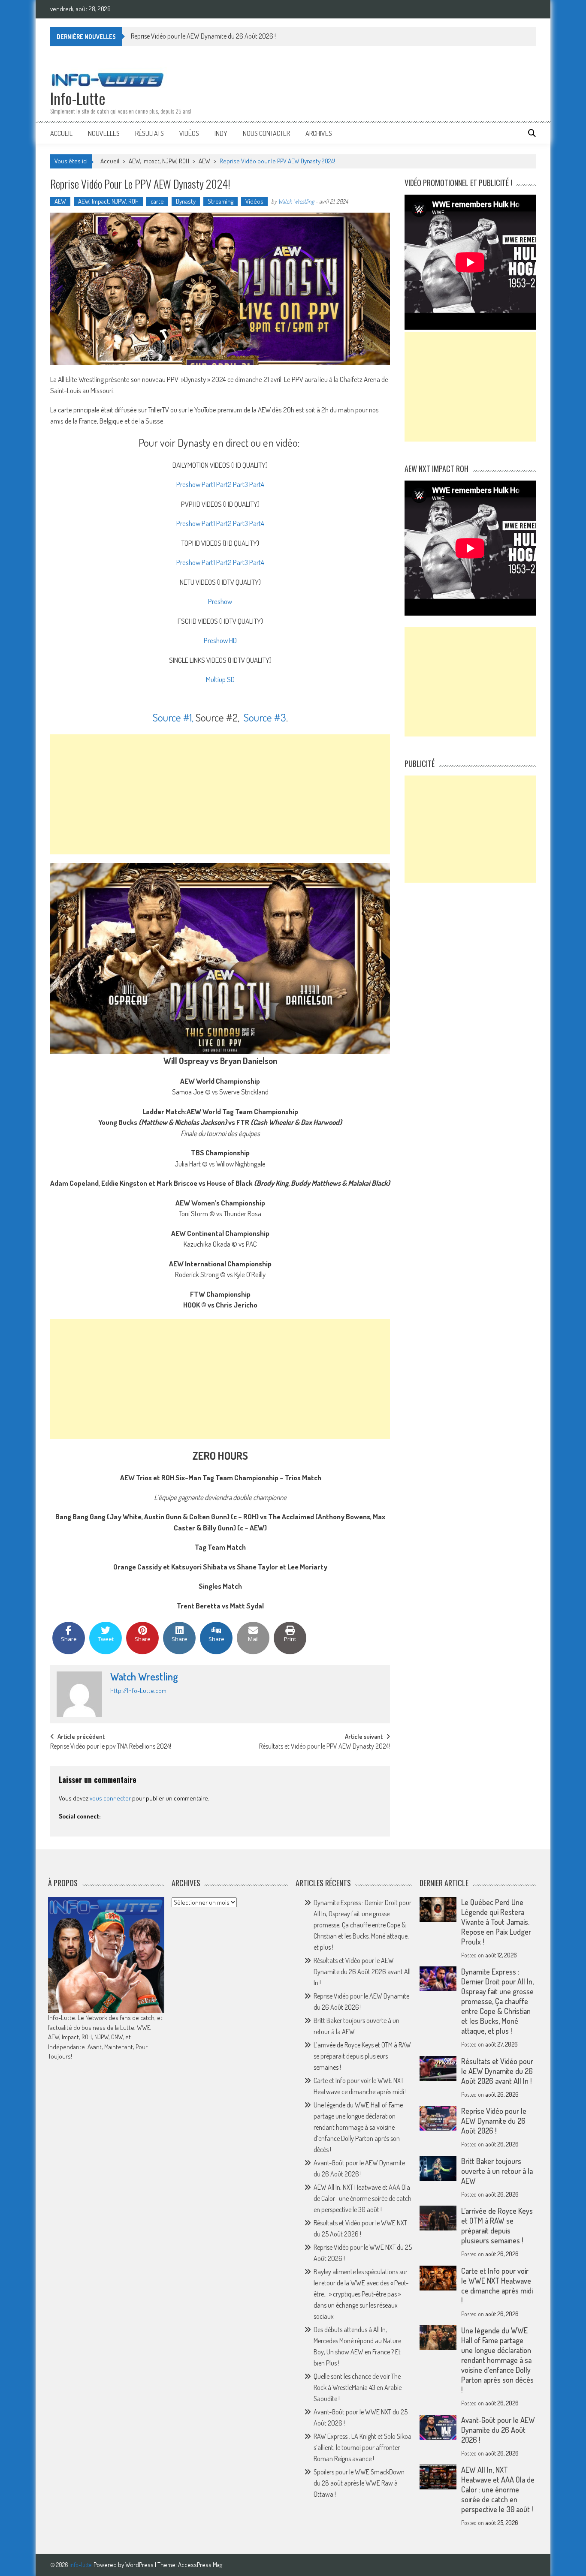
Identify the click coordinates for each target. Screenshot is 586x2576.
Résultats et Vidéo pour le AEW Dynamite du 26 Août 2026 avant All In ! (362, 1972)
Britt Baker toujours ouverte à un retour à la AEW (497, 2171)
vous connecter (110, 1798)
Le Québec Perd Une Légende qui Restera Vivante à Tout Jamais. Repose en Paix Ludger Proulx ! (496, 1922)
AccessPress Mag (200, 2565)
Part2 (224, 484)
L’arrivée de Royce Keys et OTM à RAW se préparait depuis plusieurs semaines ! (362, 2056)
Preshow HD (220, 640)
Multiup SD (220, 679)
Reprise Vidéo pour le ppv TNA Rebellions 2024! (111, 1747)
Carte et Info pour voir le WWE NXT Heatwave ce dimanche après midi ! (497, 2286)
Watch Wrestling (296, 201)
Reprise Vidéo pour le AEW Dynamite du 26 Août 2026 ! (203, 36)
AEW (204, 161)
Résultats (150, 133)
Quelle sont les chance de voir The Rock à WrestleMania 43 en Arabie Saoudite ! (358, 2387)
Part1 (208, 484)
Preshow (188, 484)
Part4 (257, 484)
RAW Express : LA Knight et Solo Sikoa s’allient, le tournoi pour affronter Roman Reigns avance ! (362, 2447)
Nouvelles (104, 133)
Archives (319, 133)
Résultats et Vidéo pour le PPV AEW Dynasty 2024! (325, 1747)
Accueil (61, 133)
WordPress (140, 2565)
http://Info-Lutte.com (138, 1691)
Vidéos (189, 133)
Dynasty (186, 201)
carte (157, 201)
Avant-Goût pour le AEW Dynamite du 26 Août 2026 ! (498, 2430)
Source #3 (264, 717)
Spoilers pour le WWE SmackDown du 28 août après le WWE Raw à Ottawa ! (359, 2483)
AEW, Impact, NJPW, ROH (159, 161)
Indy (221, 133)
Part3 (240, 484)
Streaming (221, 201)
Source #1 (172, 717)
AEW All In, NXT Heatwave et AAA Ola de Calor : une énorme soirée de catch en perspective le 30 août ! (362, 2198)
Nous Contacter (266, 133)
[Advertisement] (220, 794)
